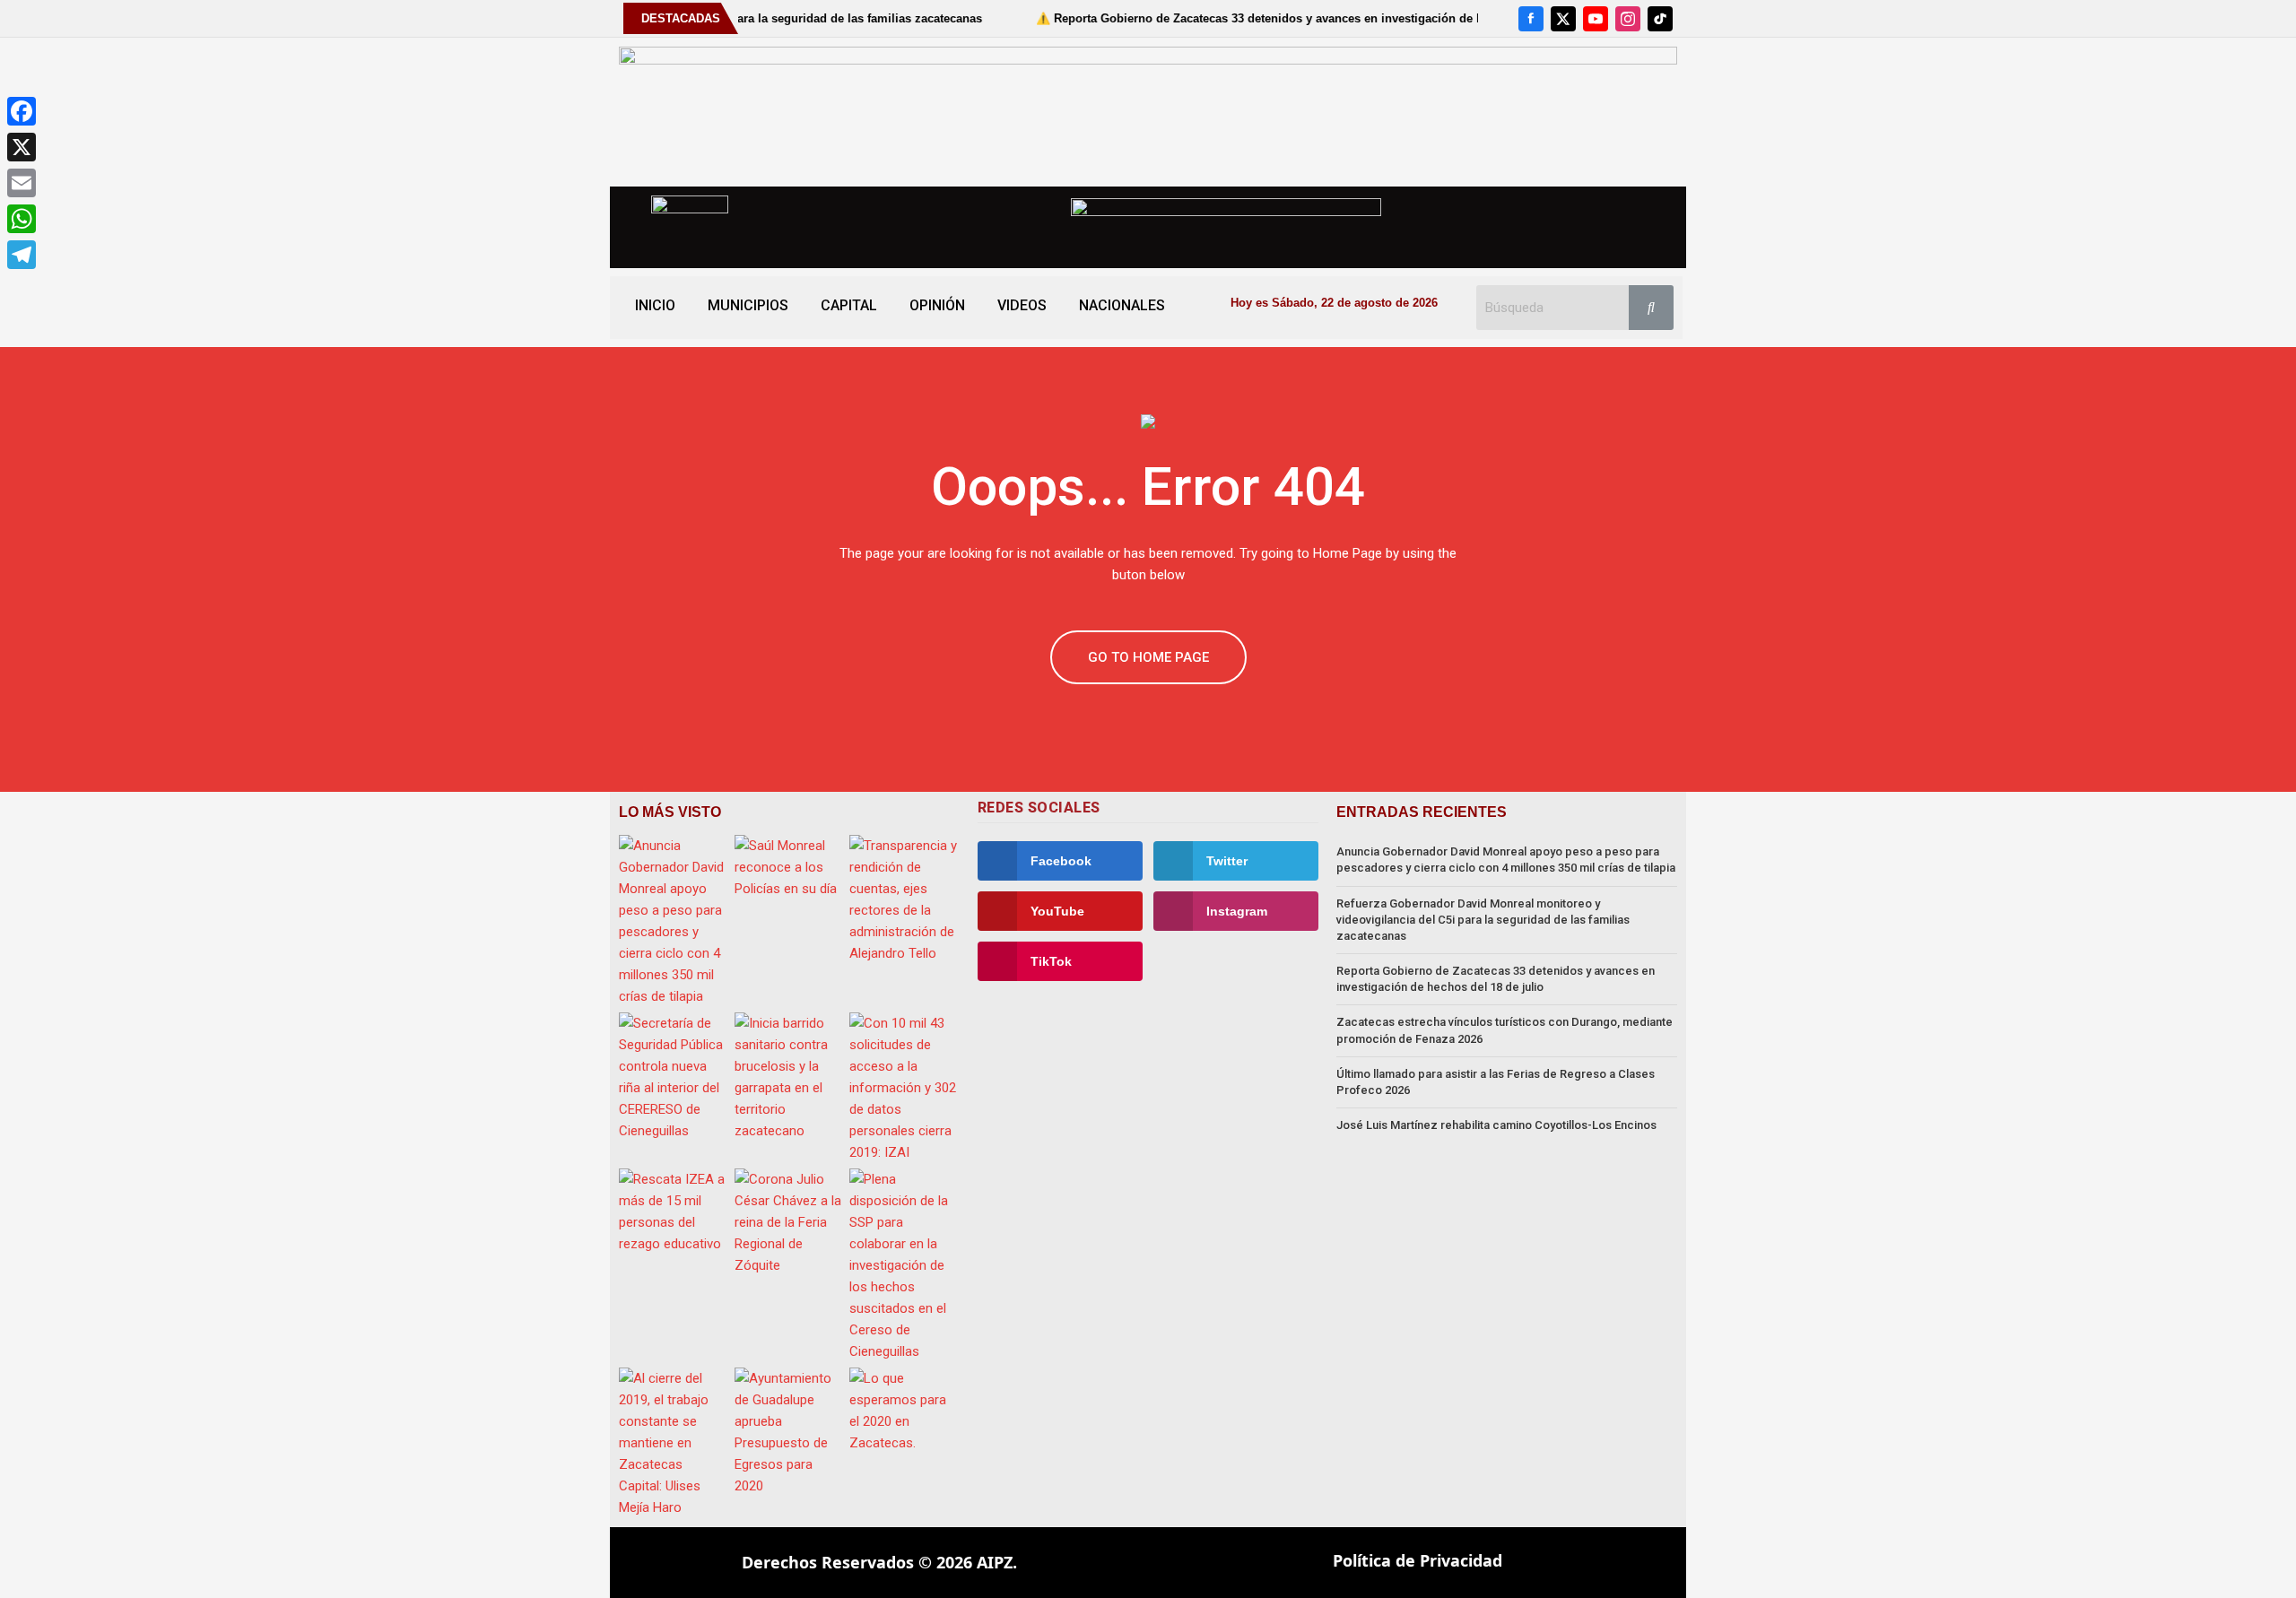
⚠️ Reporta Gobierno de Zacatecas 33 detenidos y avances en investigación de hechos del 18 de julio (1250, 18)
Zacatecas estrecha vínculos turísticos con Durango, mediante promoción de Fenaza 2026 (1505, 1030)
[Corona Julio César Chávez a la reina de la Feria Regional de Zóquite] (790, 1222)
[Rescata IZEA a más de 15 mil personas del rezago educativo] (674, 1212)
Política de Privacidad (1418, 1560)
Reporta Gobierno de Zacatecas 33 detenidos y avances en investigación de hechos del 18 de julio (1496, 979)
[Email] (22, 183)
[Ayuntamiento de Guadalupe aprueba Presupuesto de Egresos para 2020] (790, 1432)
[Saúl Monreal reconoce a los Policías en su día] (790, 867)
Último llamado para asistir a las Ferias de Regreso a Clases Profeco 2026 (1496, 1082)
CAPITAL (849, 305)
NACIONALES (1122, 305)
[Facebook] (1531, 19)
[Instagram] (1628, 19)
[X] (1563, 19)
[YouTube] (1596, 19)
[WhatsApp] (22, 219)
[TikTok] (1660, 19)
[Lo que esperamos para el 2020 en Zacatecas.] (904, 1411)
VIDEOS (1022, 305)
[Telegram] (22, 255)
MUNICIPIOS (748, 305)
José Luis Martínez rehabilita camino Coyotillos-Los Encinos (1496, 1125)
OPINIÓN (937, 305)
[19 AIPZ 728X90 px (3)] (1148, 111)
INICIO (655, 305)
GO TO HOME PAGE (1148, 657)
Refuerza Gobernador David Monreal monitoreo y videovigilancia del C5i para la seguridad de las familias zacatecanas (1483, 920)
